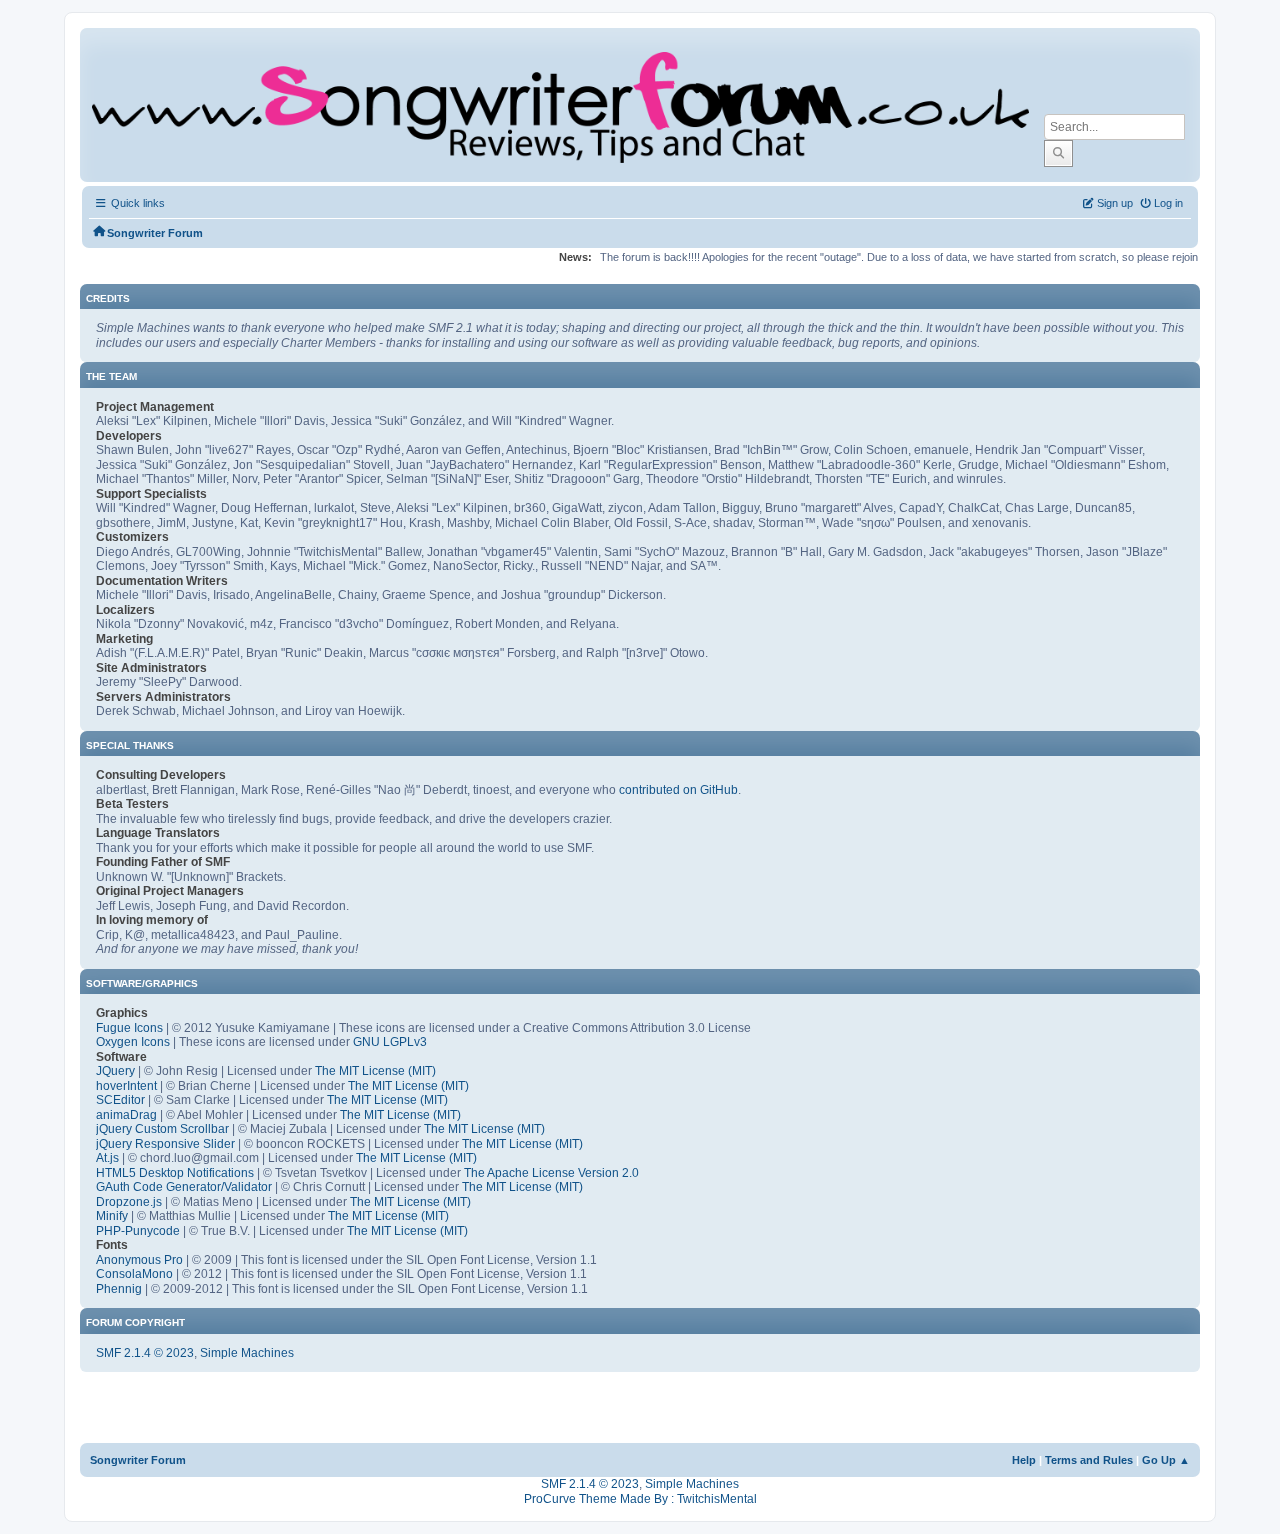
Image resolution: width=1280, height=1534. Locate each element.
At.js (107, 1158)
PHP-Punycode (138, 1231)
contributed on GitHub (678, 790)
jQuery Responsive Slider (165, 1144)
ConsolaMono (134, 1274)
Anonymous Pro (139, 1260)
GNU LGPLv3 (390, 1042)
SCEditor (120, 1100)
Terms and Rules (1089, 1460)
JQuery (115, 1071)
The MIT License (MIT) (375, 1071)
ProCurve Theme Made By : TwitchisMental (640, 1499)
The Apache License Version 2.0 (551, 1173)
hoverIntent (126, 1086)
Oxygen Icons (133, 1042)
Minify (112, 1216)
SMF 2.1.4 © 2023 (145, 1353)
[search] (1058, 153)
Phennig (119, 1289)
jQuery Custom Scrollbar (162, 1129)
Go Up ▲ (1166, 1460)
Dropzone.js (129, 1202)
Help (1024, 1460)
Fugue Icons (129, 1028)
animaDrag (126, 1115)
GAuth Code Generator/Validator (184, 1187)
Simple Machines (247, 1353)
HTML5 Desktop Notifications (175, 1173)
